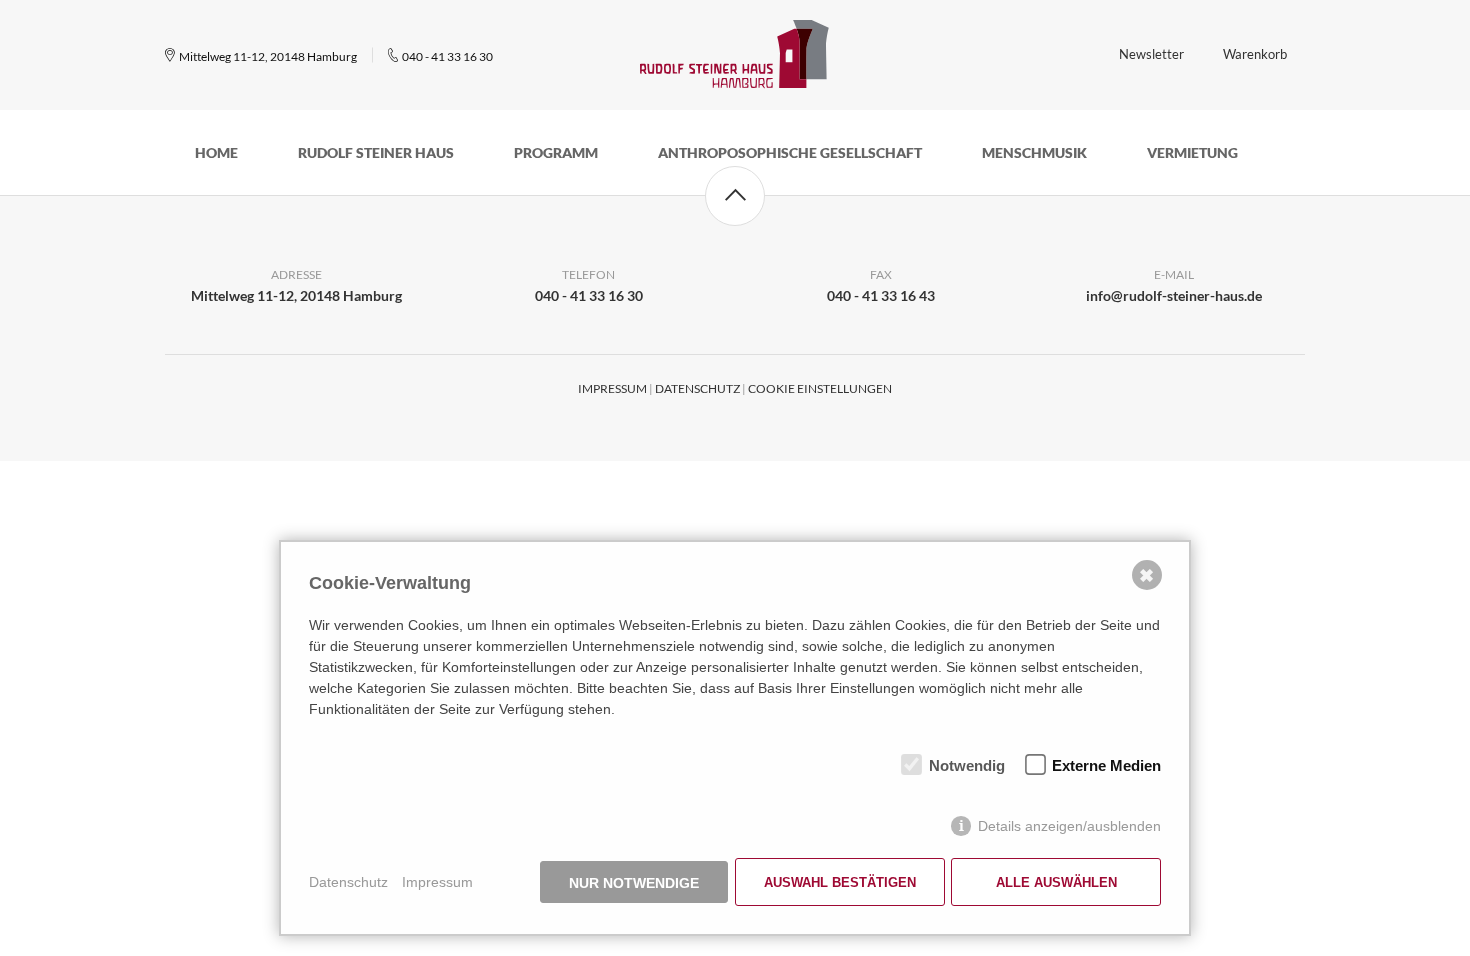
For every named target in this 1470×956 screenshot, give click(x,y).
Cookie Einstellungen (820, 388)
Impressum (612, 388)
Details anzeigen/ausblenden (1069, 826)
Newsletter (1151, 54)
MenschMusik (1034, 152)
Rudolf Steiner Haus (376, 152)
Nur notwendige (634, 883)
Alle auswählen (1056, 882)
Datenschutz (697, 388)
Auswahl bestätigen (840, 882)
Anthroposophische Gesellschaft (790, 152)
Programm (556, 152)
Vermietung (1192, 152)
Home (216, 152)
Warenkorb (1255, 54)
